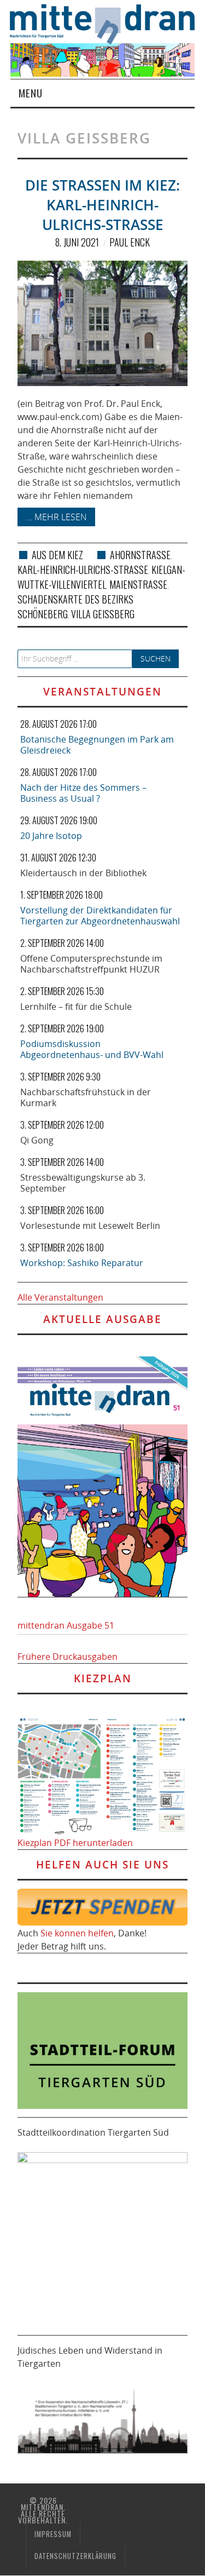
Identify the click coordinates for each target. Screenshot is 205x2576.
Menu (31, 93)
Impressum (53, 2534)
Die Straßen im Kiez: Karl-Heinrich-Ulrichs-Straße (102, 205)
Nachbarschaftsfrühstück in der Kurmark (86, 1097)
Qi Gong (37, 1140)
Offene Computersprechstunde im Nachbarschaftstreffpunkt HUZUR (91, 964)
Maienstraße (138, 584)
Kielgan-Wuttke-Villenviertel (101, 577)
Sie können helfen (77, 1933)
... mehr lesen (56, 517)
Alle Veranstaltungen (60, 1297)
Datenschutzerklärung (75, 2556)
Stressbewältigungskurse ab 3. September (83, 1183)
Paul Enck (130, 242)
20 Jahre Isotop (51, 836)
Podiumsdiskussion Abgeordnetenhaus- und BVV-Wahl (92, 1049)
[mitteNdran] (107, 23)
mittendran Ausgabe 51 (66, 1625)
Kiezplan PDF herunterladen (75, 1843)
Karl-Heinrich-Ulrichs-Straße (83, 570)
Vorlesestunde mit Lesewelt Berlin (90, 1226)
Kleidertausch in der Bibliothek (83, 873)
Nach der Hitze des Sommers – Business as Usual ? (83, 793)
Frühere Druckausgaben (68, 1657)
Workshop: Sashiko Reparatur (82, 1263)
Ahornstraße (140, 555)
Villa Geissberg (103, 614)
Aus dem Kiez (57, 555)
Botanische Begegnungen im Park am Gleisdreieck (97, 745)
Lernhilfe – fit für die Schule (76, 1007)
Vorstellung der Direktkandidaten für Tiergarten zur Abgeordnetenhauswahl (100, 916)
